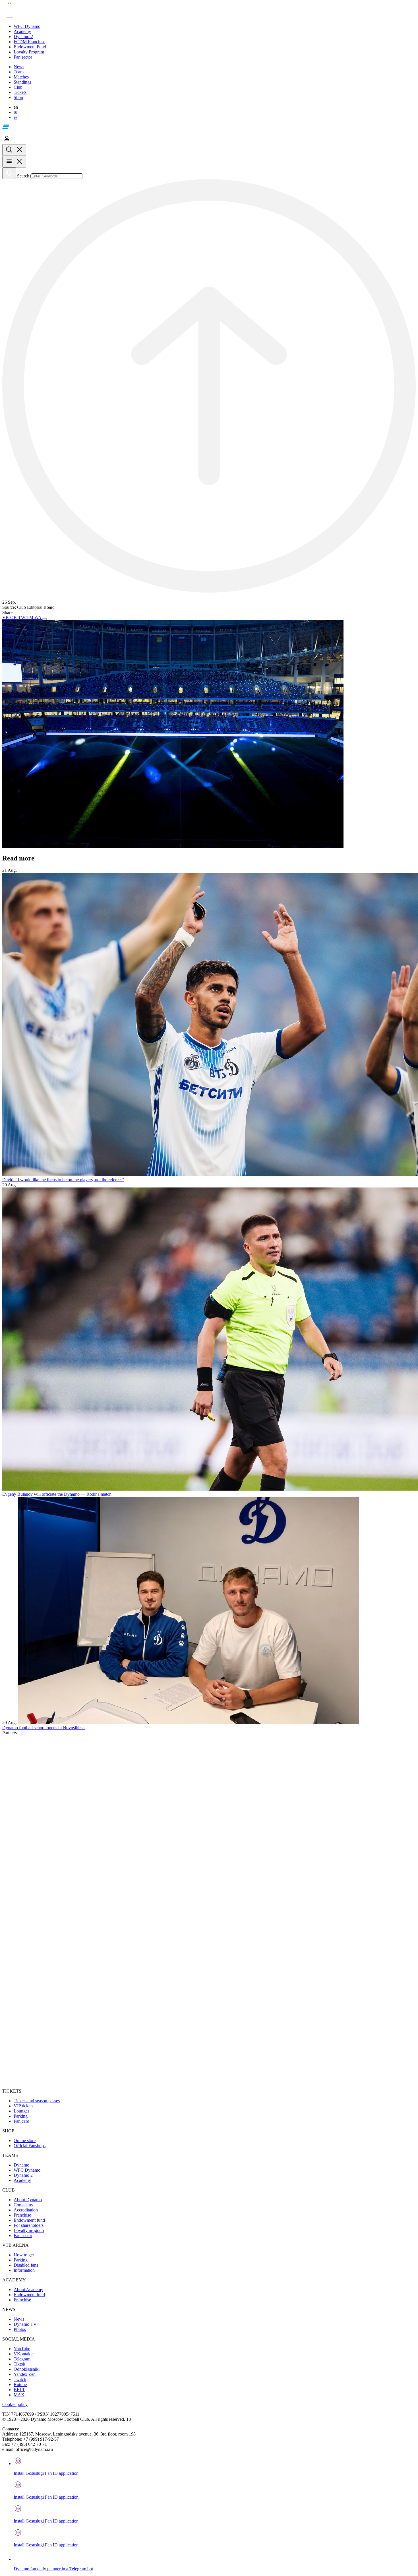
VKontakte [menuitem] (24, 2354)
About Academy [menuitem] (28, 2290)
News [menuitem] (19, 2319)
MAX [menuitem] (19, 2395)
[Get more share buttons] (45, 619)
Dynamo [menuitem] (21, 2165)
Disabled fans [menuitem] (26, 2265)
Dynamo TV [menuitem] (25, 2324)
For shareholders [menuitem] (29, 2225)
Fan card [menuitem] (21, 2121)
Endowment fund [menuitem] (29, 2220)
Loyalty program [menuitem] (29, 2230)
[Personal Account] (7, 141)
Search (23, 176)
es (15, 117)
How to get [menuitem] (24, 2255)
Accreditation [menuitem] (26, 2210)
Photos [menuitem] (20, 2329)
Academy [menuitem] (22, 2180)
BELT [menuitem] (19, 2390)
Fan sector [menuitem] (23, 2235)
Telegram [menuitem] (22, 2359)
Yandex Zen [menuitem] (25, 2374)
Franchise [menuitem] (22, 2215)
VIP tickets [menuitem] (23, 2106)
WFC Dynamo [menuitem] (27, 2170)
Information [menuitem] (24, 2270)
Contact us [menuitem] (23, 2205)
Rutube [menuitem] (20, 2384)
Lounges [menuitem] (21, 2111)
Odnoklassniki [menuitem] (27, 2369)
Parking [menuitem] (21, 2116)
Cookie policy (15, 2404)
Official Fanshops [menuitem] (30, 2146)
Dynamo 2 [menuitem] (23, 2175)
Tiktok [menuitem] (19, 2364)
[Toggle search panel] (14, 150)
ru (15, 112)
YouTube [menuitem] (22, 2349)
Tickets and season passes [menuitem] (37, 2101)
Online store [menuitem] (25, 2141)
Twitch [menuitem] (20, 2379)
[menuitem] (215, 26)
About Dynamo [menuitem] (28, 2200)
